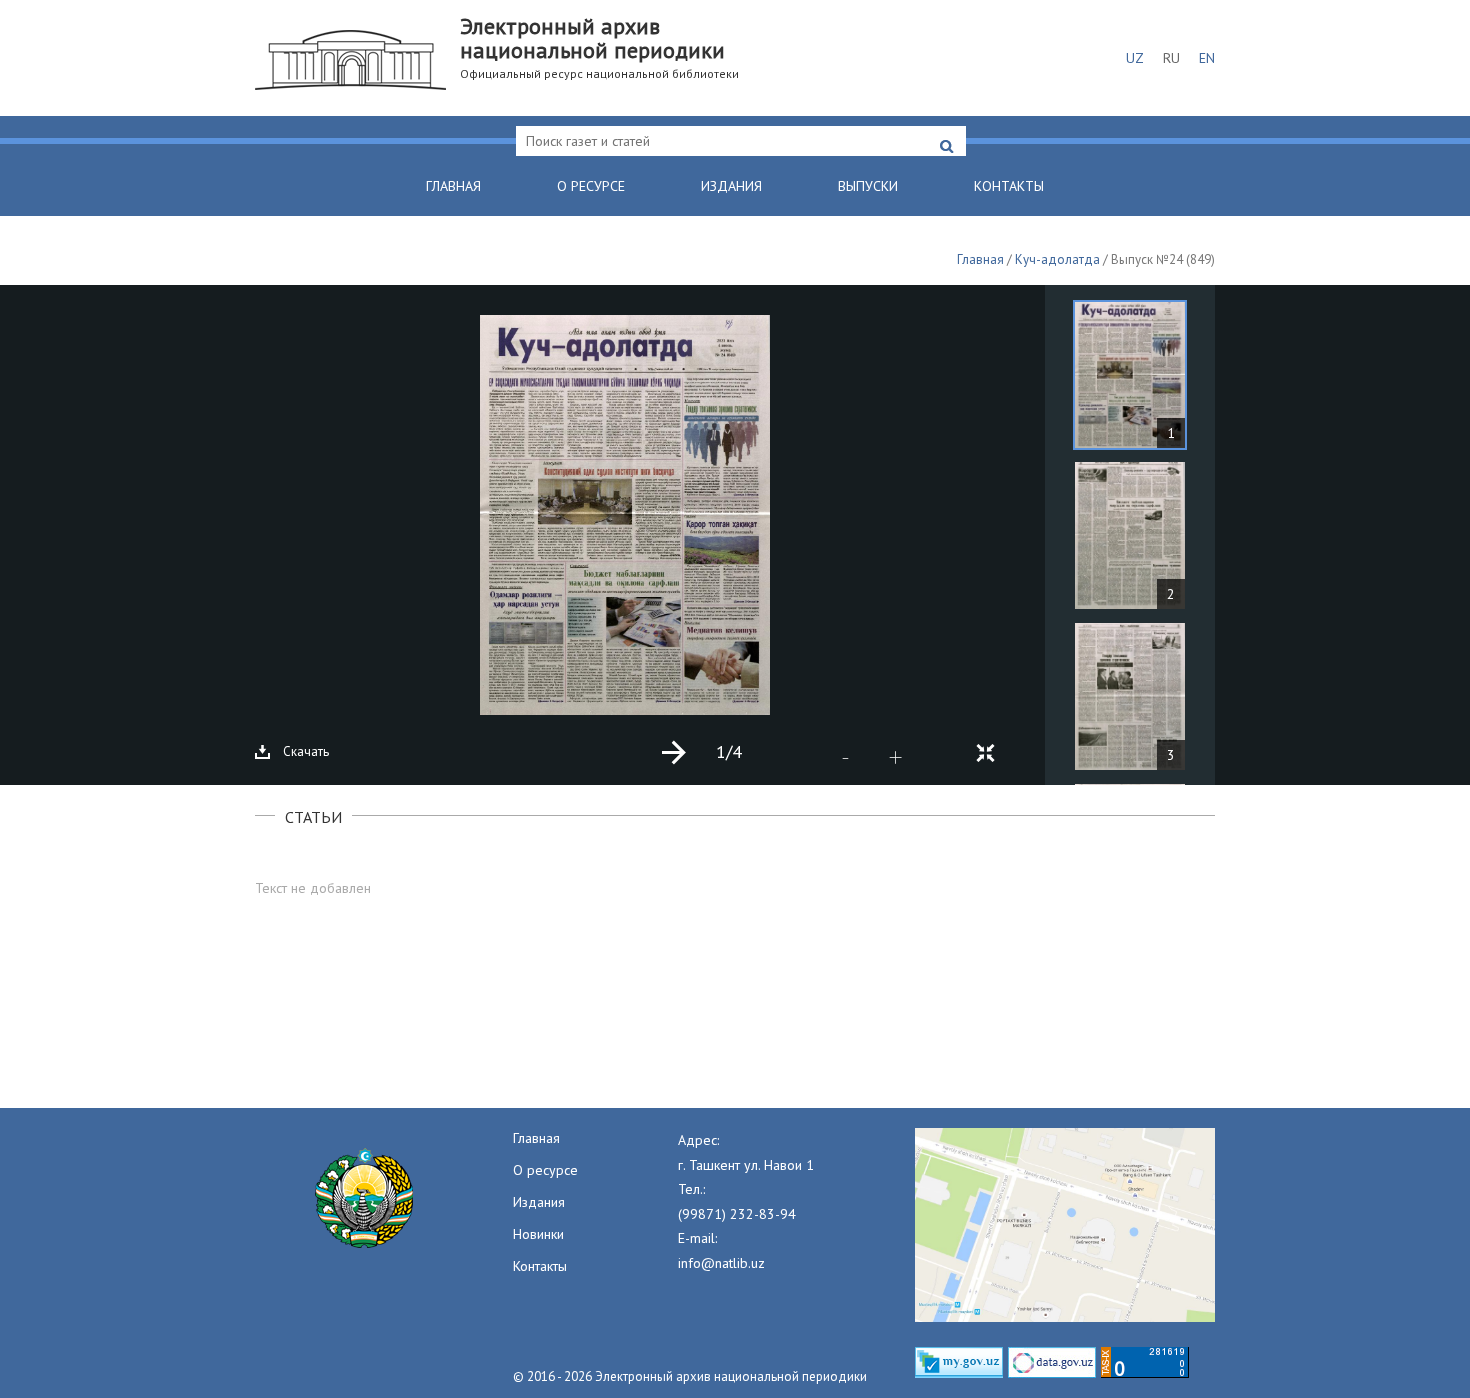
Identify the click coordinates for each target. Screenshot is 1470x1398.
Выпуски (868, 186)
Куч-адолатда (1057, 259)
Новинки (538, 1234)
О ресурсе (591, 186)
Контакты (1009, 186)
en (1207, 58)
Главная (453, 186)
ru (1171, 58)
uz (1135, 58)
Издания (731, 186)
